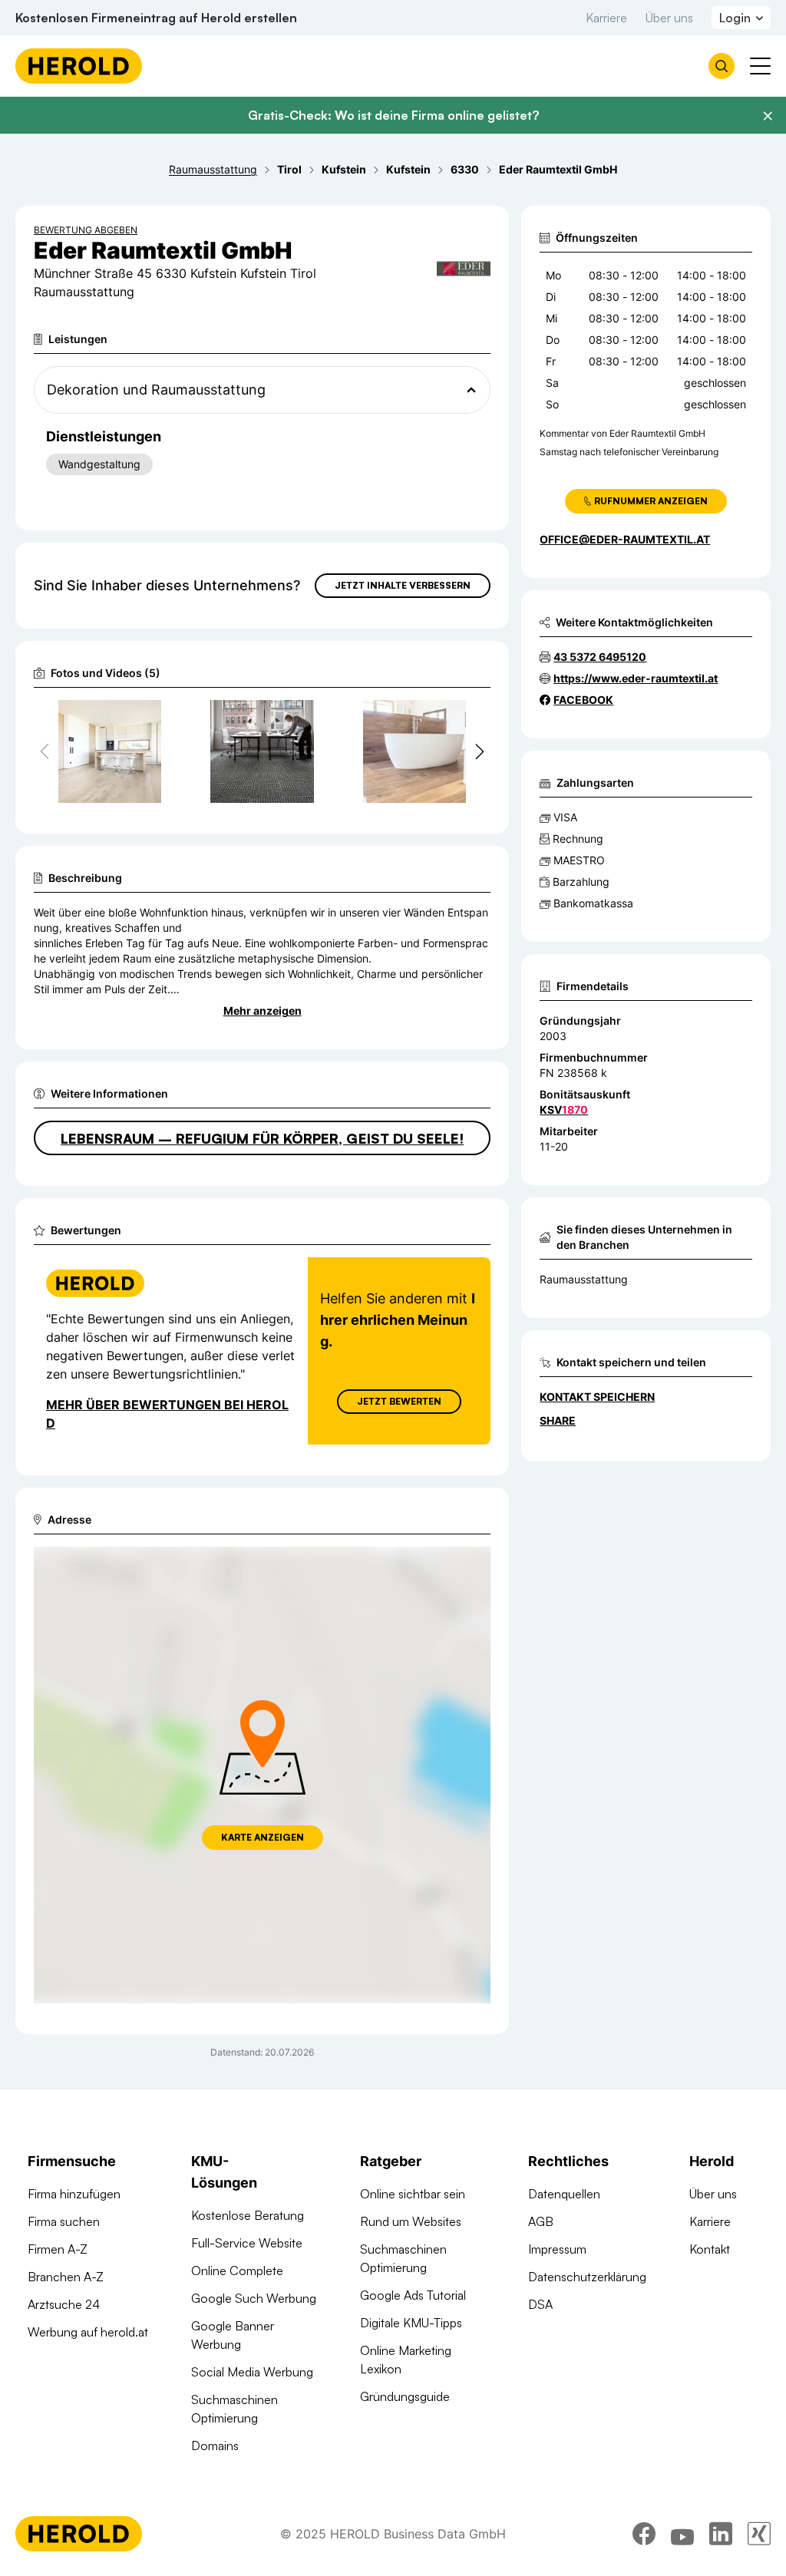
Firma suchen (64, 2221)
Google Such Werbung (254, 2298)
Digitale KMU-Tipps (411, 2323)
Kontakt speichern (597, 1397)
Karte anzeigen (263, 1837)
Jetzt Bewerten (399, 1401)
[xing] (759, 2534)
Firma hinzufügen (74, 2194)
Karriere (606, 18)
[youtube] (682, 2534)
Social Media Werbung (252, 2372)
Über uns (669, 18)
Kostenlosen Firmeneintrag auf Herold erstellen (156, 18)
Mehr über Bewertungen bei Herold (167, 1414)
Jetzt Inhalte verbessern (403, 585)
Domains (215, 2446)
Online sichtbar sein (413, 2194)
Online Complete (237, 2271)
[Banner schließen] (768, 116)
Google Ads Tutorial (413, 2295)
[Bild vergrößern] (149, 718)
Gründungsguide (405, 2396)
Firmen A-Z (58, 2249)
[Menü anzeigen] (760, 66)
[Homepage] (79, 66)
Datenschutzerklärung (587, 2277)
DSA (540, 2304)
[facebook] (644, 2534)
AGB (541, 2221)
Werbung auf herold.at (88, 2332)
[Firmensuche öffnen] (722, 66)
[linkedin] (721, 2534)
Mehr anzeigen (263, 1011)
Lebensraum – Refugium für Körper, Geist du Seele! (262, 1138)
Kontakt (710, 2249)
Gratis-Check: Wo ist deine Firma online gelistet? (393, 115)
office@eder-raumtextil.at (625, 539)
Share (558, 1420)
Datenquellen (564, 2194)
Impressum (557, 2249)
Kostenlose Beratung (248, 2215)
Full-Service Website (247, 2243)
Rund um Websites (411, 2221)
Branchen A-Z (66, 2277)
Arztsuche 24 (64, 2304)
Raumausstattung (584, 1279)
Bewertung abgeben (86, 230)
